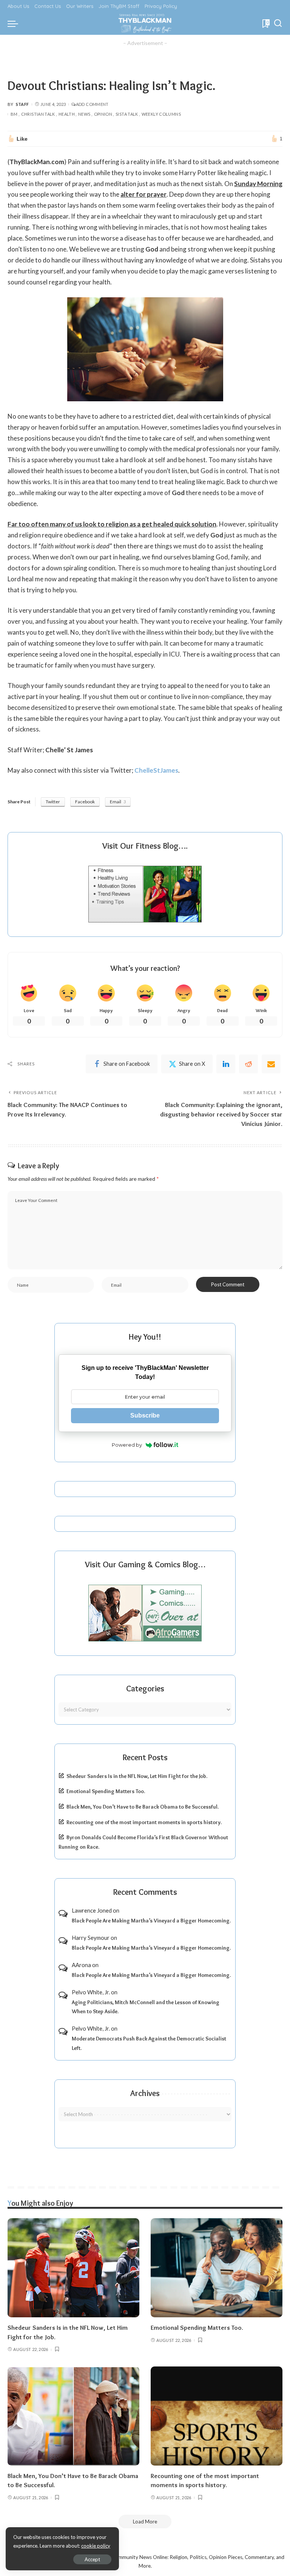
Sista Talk (127, 114)
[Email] (271, 1064)
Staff (22, 104)
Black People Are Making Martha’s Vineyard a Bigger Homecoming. (151, 1921)
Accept (92, 2559)
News (84, 114)
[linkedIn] (226, 1064)
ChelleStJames (156, 770)
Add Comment (92, 104)
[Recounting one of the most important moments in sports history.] (217, 2416)
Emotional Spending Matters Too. (106, 1791)
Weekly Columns (161, 114)
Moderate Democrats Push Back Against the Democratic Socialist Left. (149, 2043)
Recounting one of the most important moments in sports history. (144, 1822)
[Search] (278, 23)
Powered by (127, 1445)
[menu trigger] (15, 23)
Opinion (103, 114)
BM (14, 114)
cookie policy (96, 2546)
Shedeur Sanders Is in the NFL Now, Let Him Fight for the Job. (137, 1776)
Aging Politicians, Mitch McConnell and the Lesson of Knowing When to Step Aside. (146, 2007)
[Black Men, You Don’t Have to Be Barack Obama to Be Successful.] (73, 2416)
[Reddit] (248, 1064)
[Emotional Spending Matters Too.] (217, 2268)
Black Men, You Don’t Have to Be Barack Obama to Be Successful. (143, 1807)
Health (67, 114)
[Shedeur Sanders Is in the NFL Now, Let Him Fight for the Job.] (73, 2268)
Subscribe (145, 1415)
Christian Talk (38, 114)
